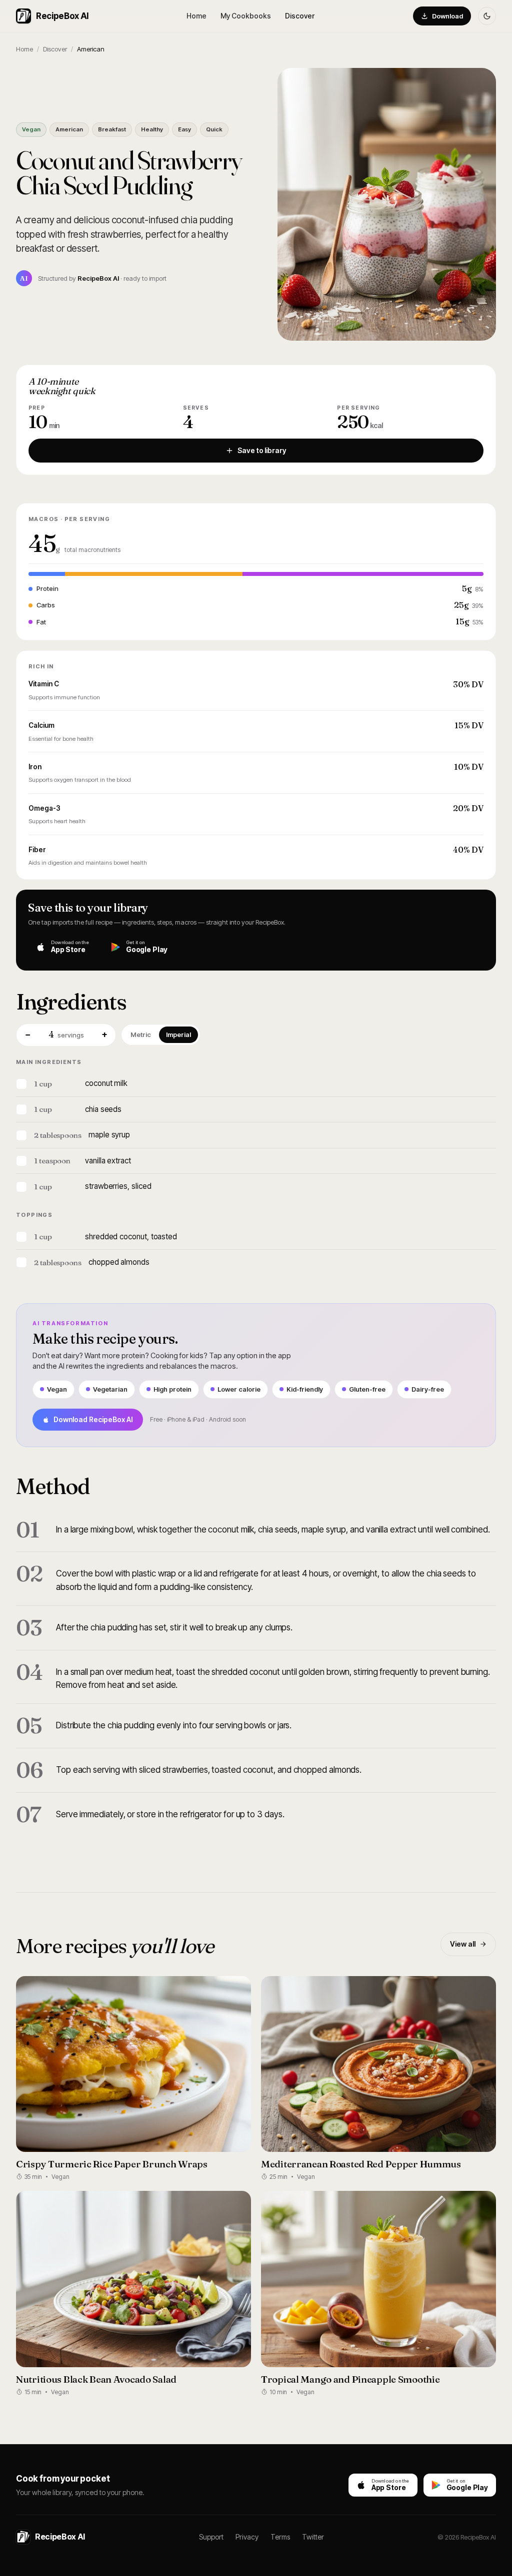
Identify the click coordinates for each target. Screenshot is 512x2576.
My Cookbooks (246, 16)
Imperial (178, 1034)
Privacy (247, 2537)
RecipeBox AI (62, 16)
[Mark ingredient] (21, 1084)
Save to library (262, 450)
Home (196, 16)
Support (211, 2537)
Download (447, 16)
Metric (141, 1034)
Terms (280, 2537)
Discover (300, 16)
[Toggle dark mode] (487, 16)
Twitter (313, 2537)
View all (463, 1944)
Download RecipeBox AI (93, 1419)
